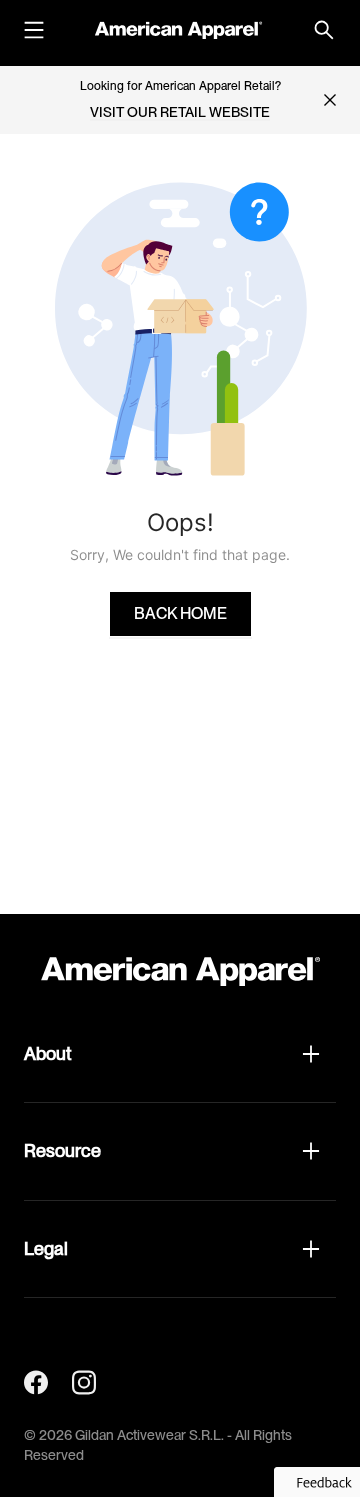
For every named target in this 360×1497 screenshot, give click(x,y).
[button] (180, 1054)
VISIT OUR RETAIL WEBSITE (180, 112)
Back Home (180, 614)
